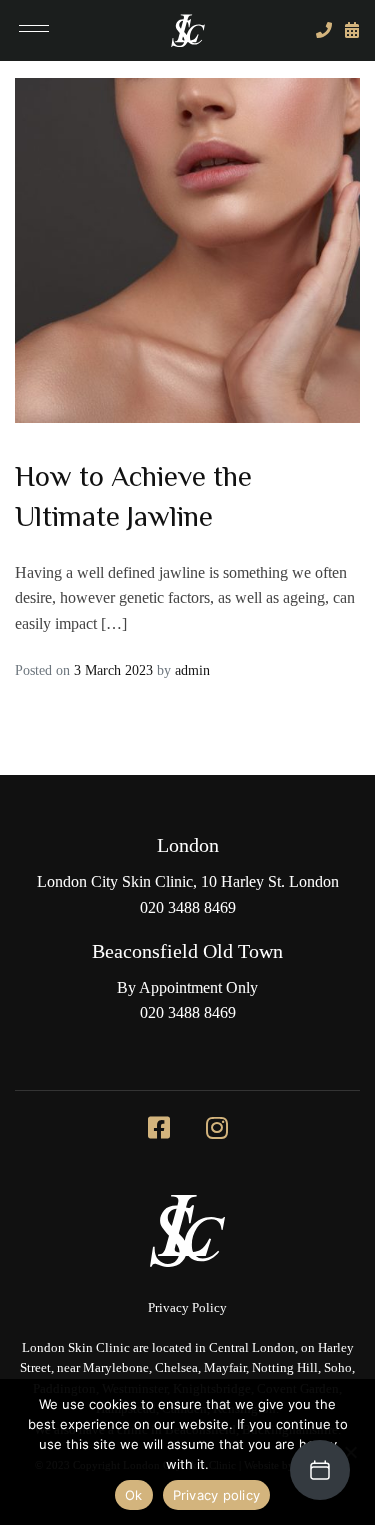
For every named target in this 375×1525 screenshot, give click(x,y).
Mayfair (225, 1368)
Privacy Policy (187, 1308)
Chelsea (176, 1368)
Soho (338, 1368)
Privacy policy (217, 1495)
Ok (134, 1495)
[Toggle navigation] (34, 31)
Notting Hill (285, 1368)
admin (192, 670)
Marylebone (116, 1368)
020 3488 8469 (188, 907)
